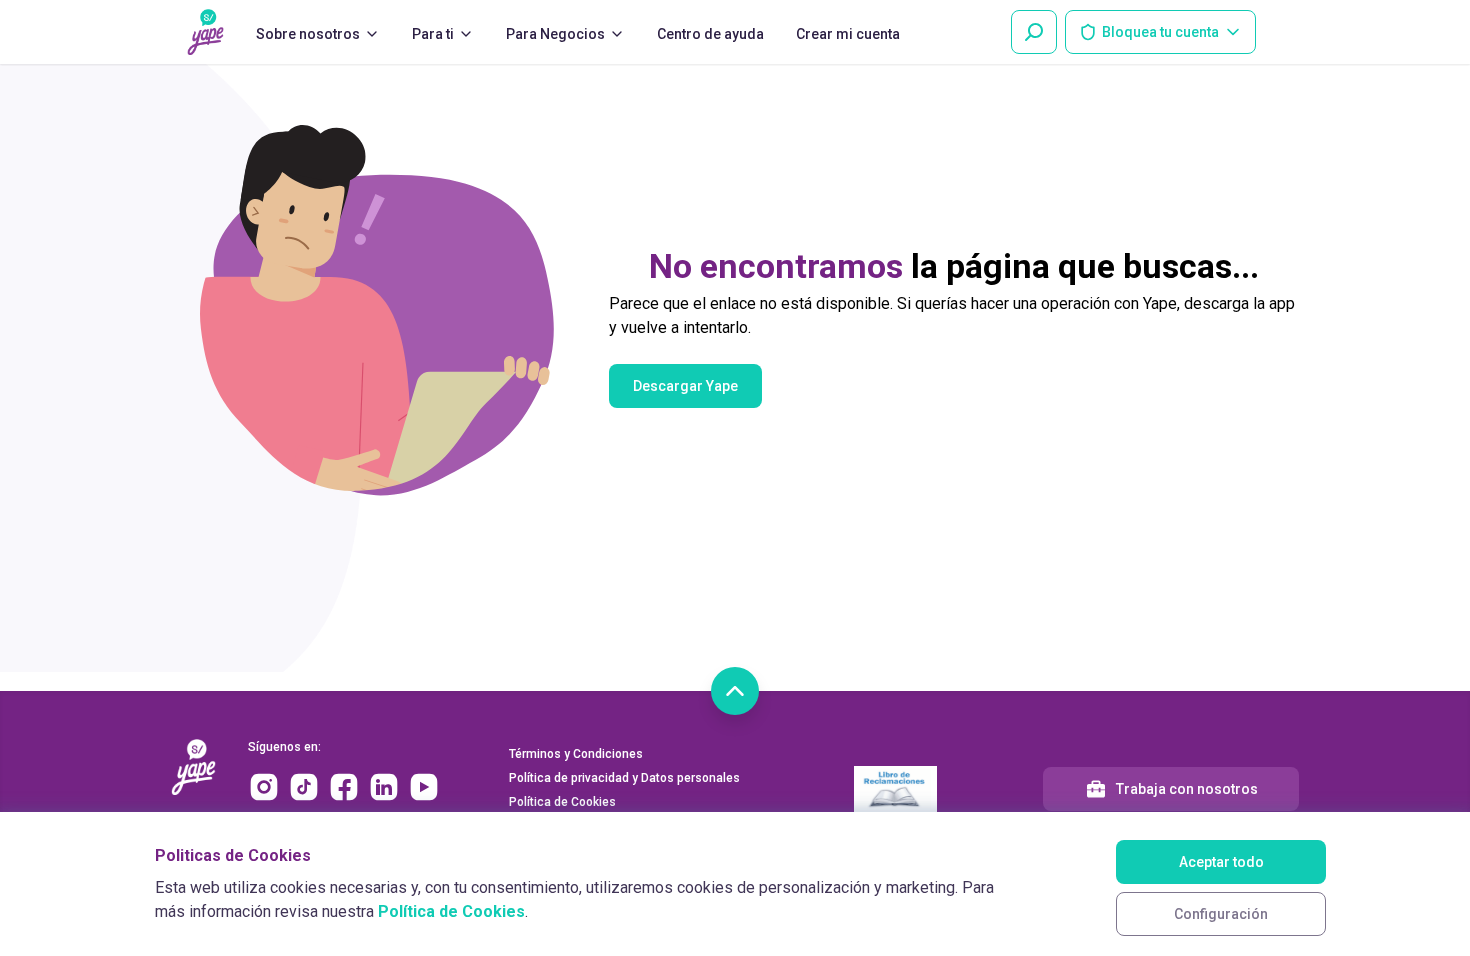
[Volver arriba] (735, 691)
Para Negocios (555, 34)
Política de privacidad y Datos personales (624, 778)
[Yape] (205, 32)
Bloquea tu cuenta (1160, 32)
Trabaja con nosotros (1187, 789)
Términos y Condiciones (576, 754)
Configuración (1221, 914)
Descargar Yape (685, 386)
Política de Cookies (451, 911)
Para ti (433, 34)
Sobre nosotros (308, 34)
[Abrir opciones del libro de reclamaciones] (895, 789)
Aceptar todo (1221, 862)
